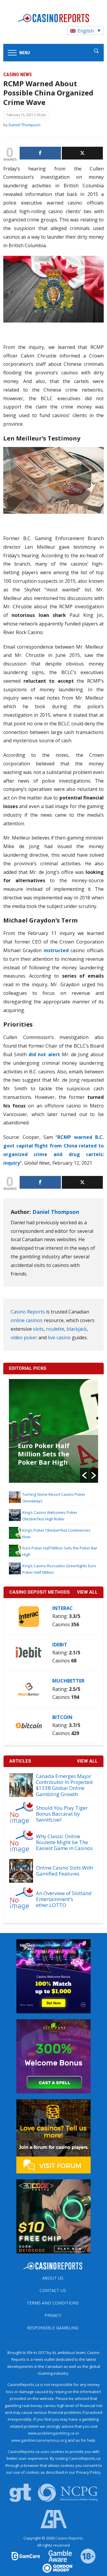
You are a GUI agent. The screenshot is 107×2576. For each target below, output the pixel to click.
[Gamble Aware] (57, 2556)
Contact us (53, 2290)
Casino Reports (28, 1312)
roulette (55, 1329)
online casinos (27, 1320)
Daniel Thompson (25, 125)
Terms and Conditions (53, 2303)
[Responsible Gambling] (84, 2556)
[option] (54, 1431)
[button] (84, 1475)
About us (53, 2278)
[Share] (40, 153)
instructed (55, 950)
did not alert (44, 1054)
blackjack (77, 1329)
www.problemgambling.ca (51, 2433)
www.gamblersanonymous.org (39, 2440)
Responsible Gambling (53, 2328)
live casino (59, 1338)
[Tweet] (82, 153)
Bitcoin (62, 1717)
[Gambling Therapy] (53, 2568)
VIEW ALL (87, 1592)
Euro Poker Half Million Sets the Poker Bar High (44, 1454)
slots (38, 1329)
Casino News (18, 75)
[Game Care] (26, 2556)
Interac (63, 1608)
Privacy (53, 2315)
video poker (24, 1338)
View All (87, 1761)
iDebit (60, 1645)
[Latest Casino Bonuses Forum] (53, 2136)
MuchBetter (68, 1681)
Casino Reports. (70, 2538)
